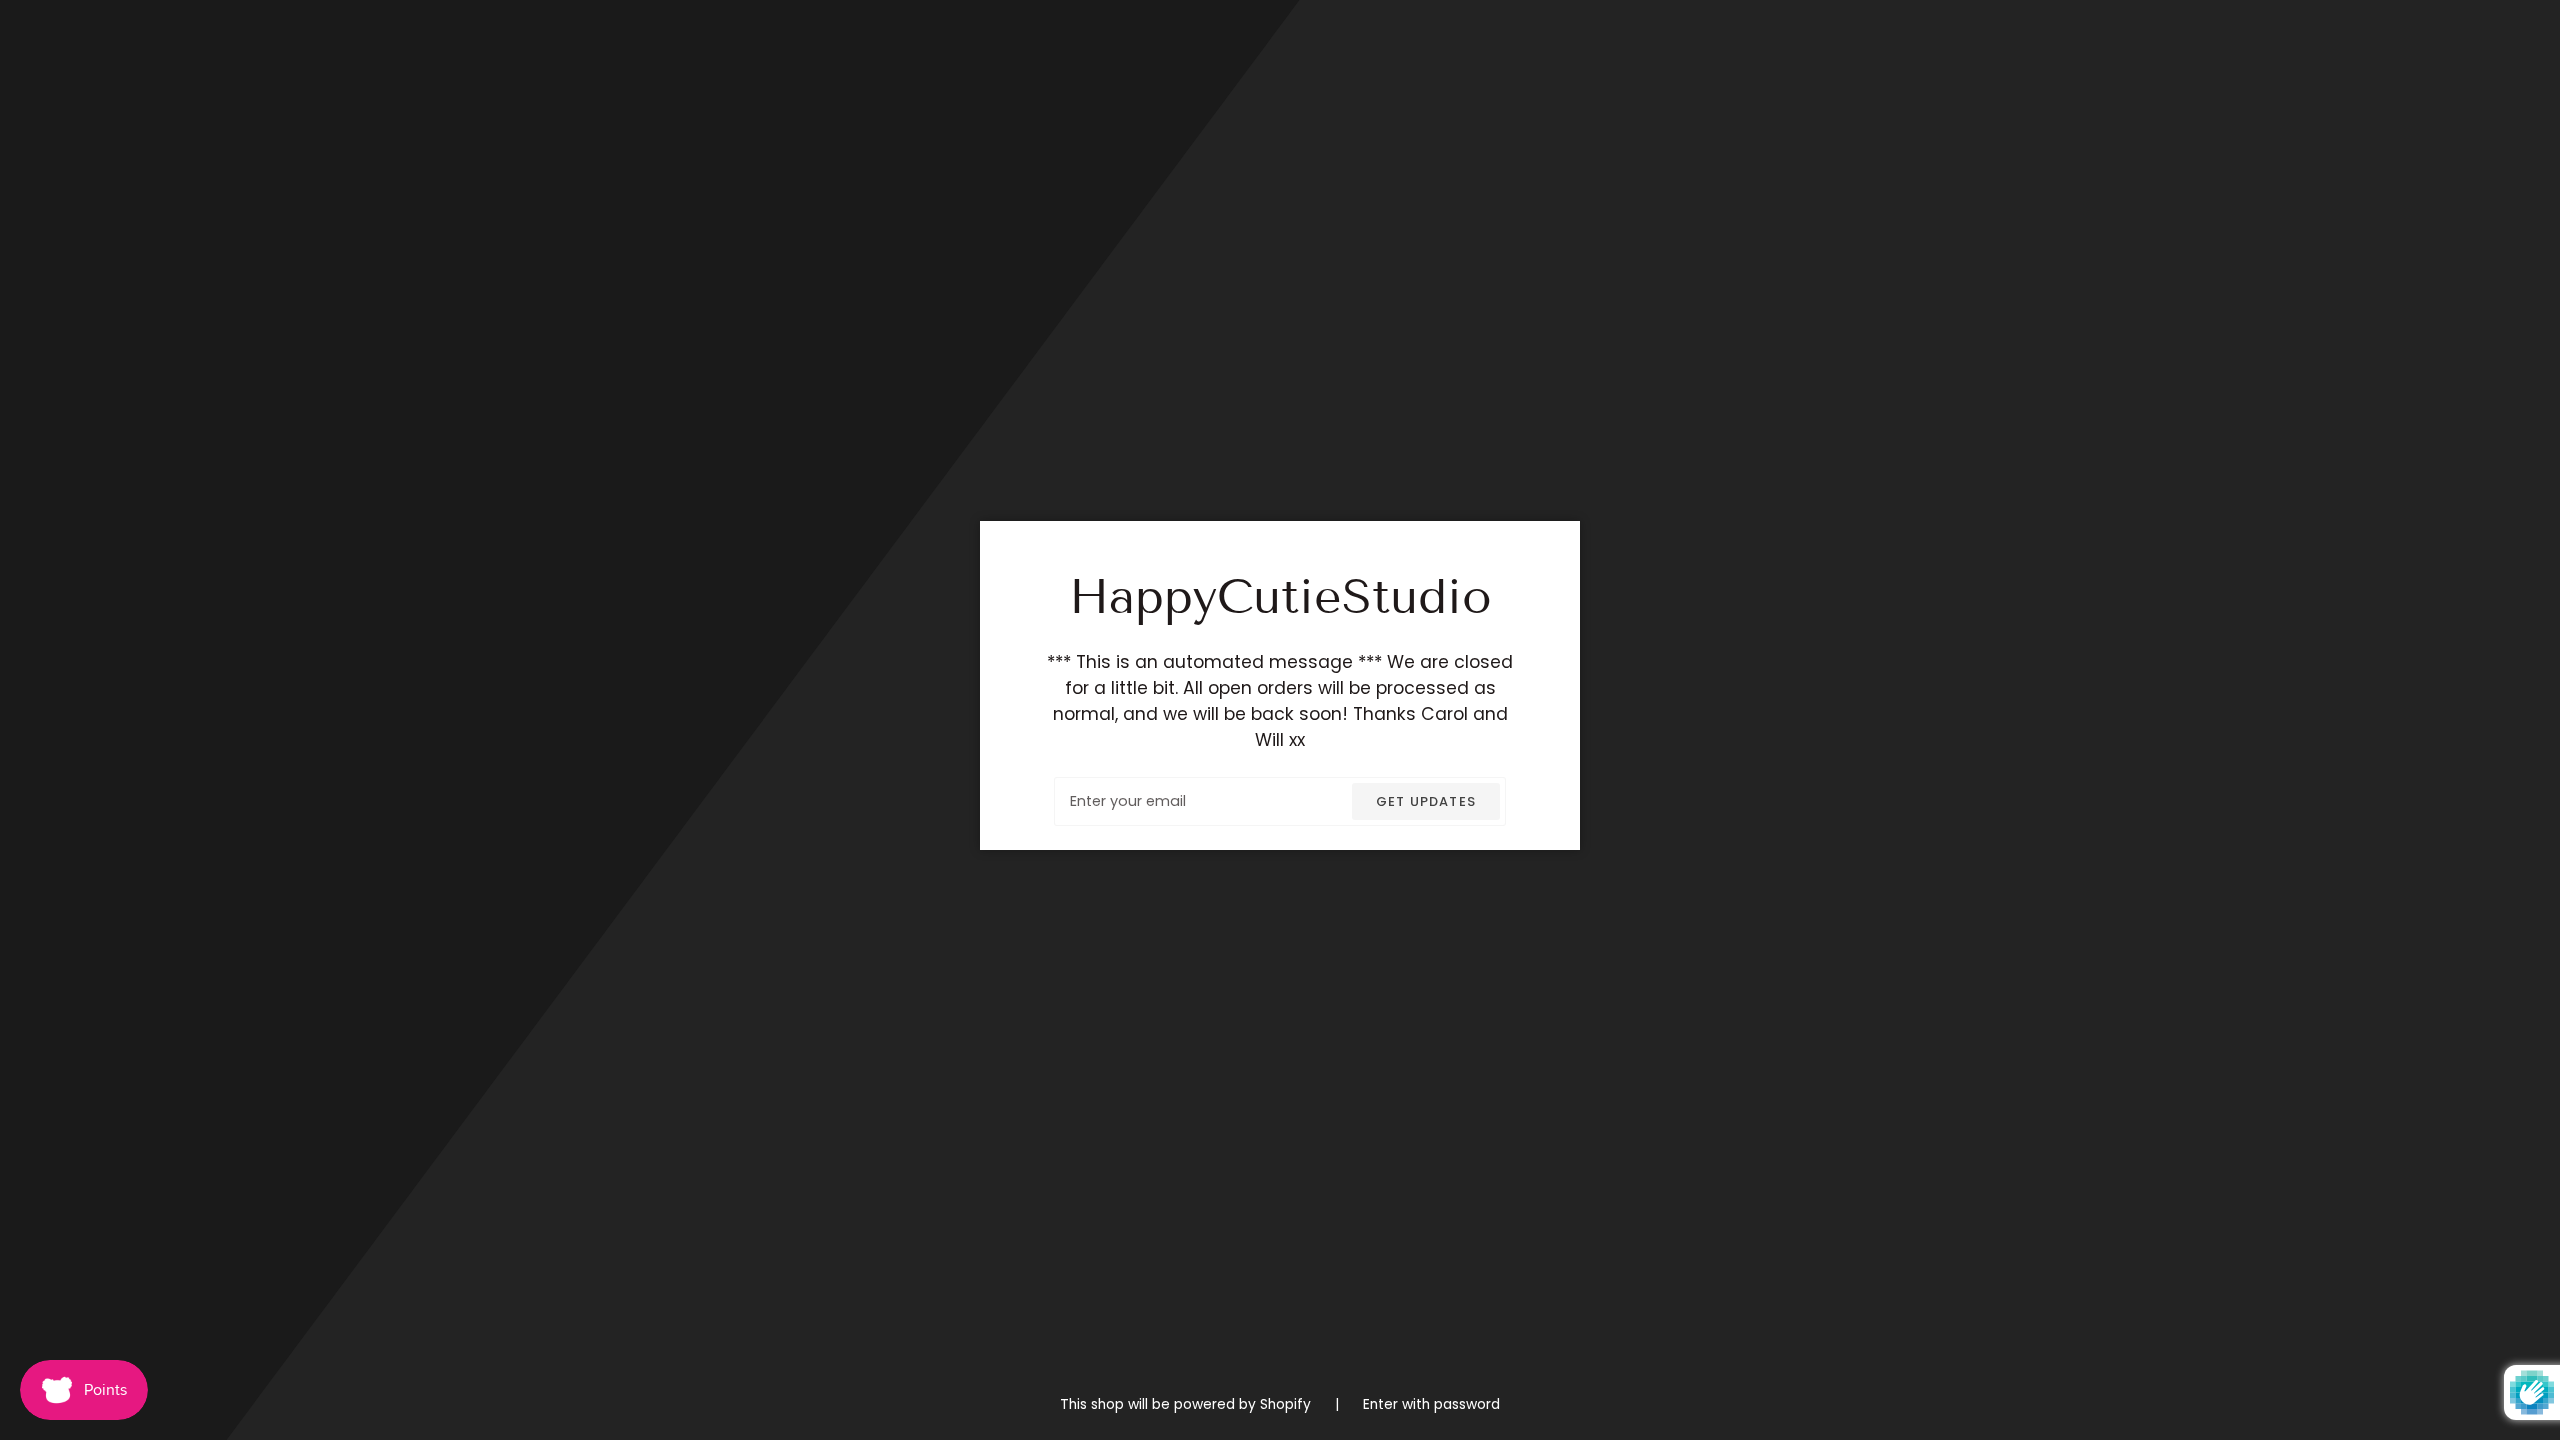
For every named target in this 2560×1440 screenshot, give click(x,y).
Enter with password (1431, 1404)
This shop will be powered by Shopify (1187, 1404)
